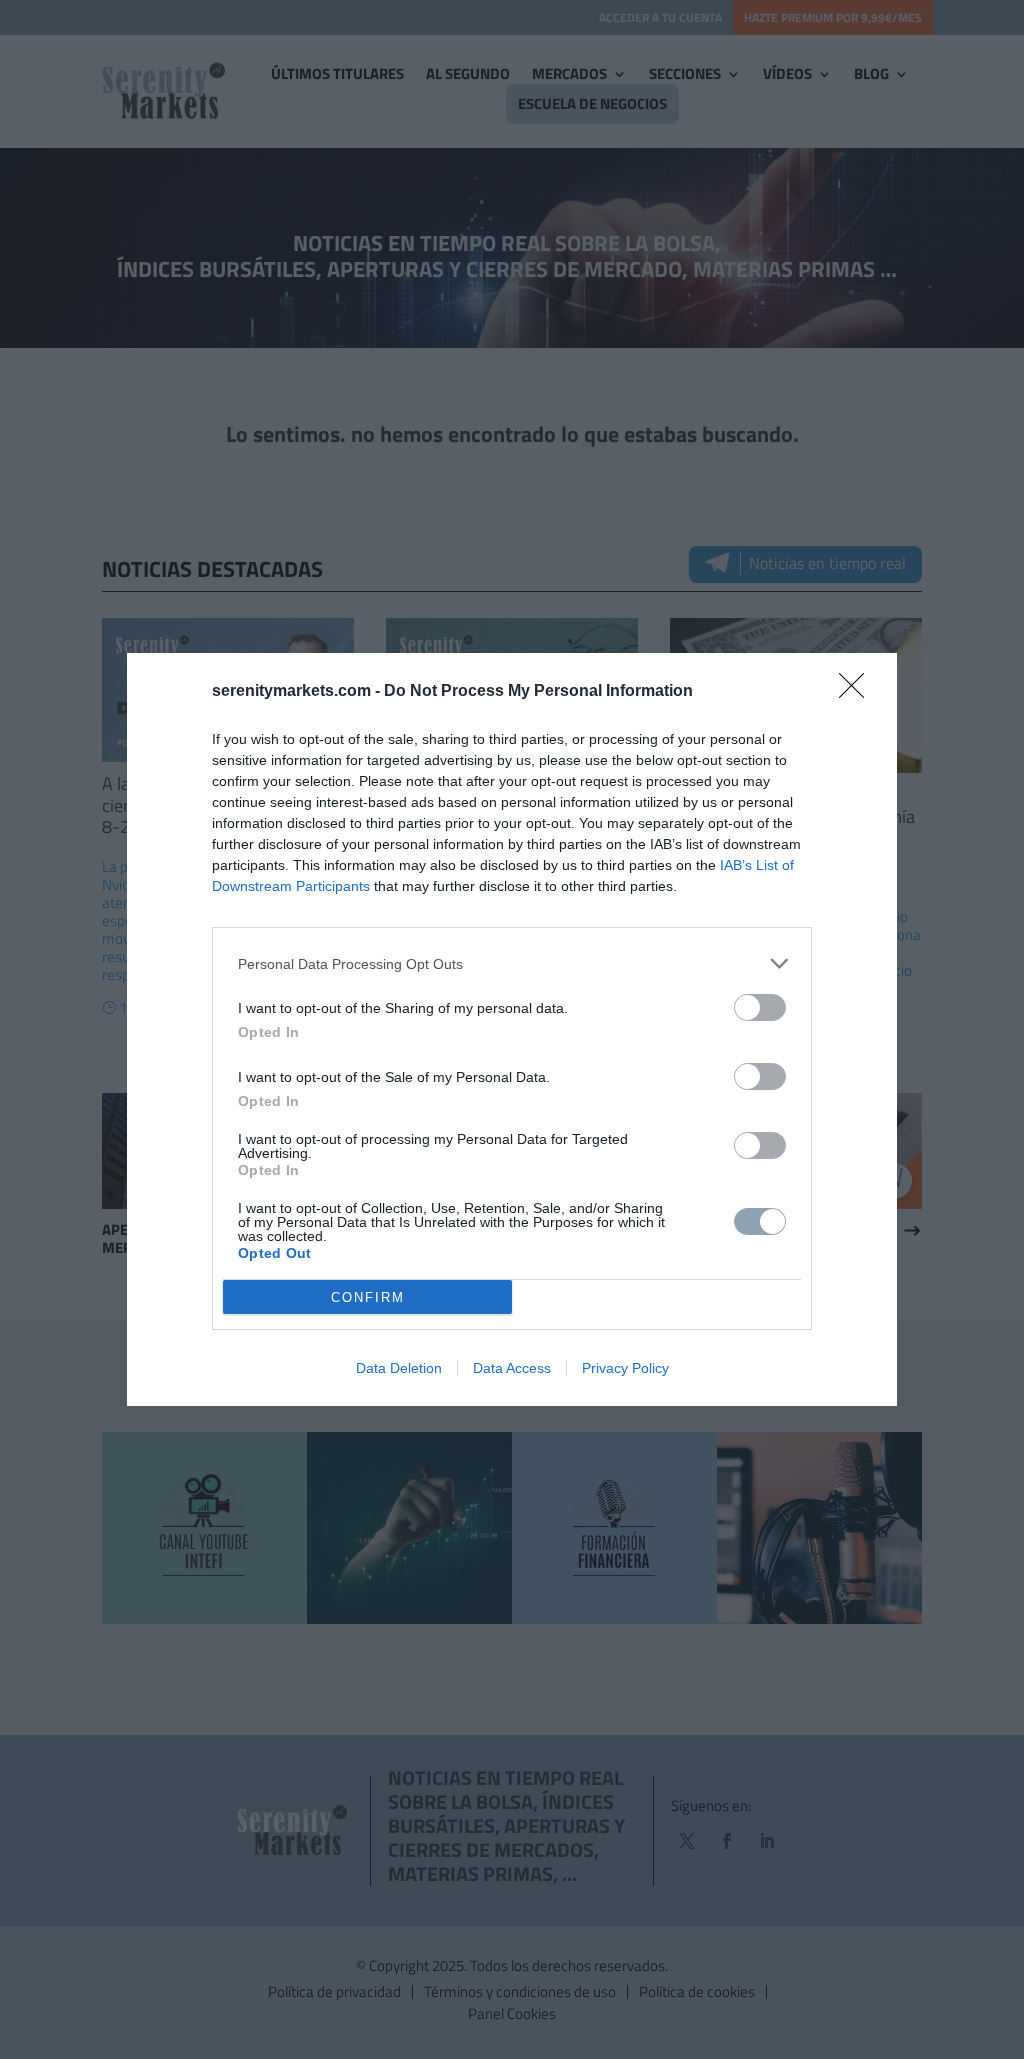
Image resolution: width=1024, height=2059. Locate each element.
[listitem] (512, 963)
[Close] (858, 692)
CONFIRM (368, 1297)
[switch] (760, 1007)
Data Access (512, 1368)
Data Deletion (399, 1368)
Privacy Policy (625, 1368)
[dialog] (512, 1029)
